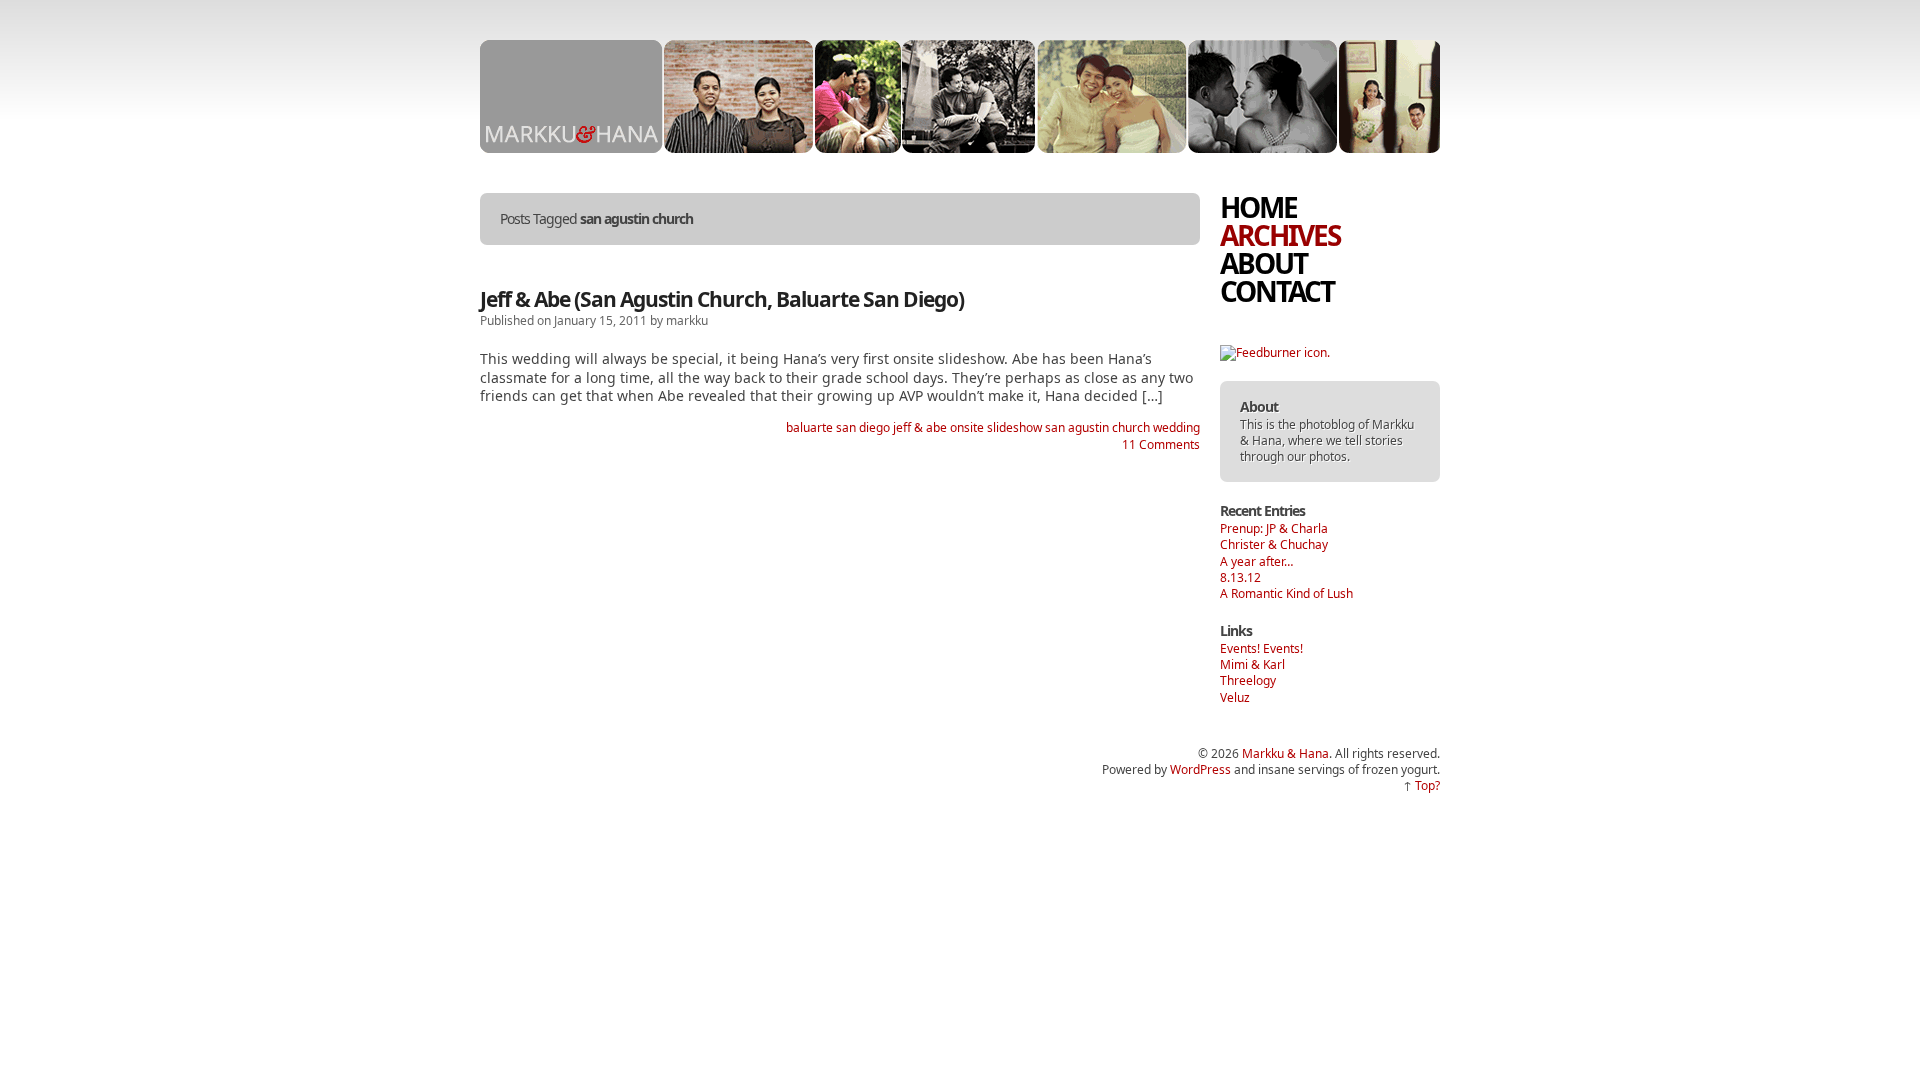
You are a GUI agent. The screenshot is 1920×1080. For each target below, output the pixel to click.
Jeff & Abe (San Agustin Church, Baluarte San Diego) (722, 299)
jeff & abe (920, 427)
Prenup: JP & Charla (1274, 528)
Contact (1277, 291)
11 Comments (1161, 444)
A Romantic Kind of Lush (1286, 593)
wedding (1176, 427)
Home (1258, 207)
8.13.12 (1240, 577)
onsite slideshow (996, 427)
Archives (1280, 235)
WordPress (1200, 769)
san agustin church (1097, 427)
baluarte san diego (838, 427)
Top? (1427, 785)
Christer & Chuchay (1274, 544)
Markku (1393, 424)
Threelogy (1248, 680)
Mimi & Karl (1252, 664)
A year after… (1256, 561)
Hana (1267, 440)
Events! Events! (1261, 648)
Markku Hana (571, 96)
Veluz (1235, 697)
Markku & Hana (1285, 753)
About (1263, 263)
